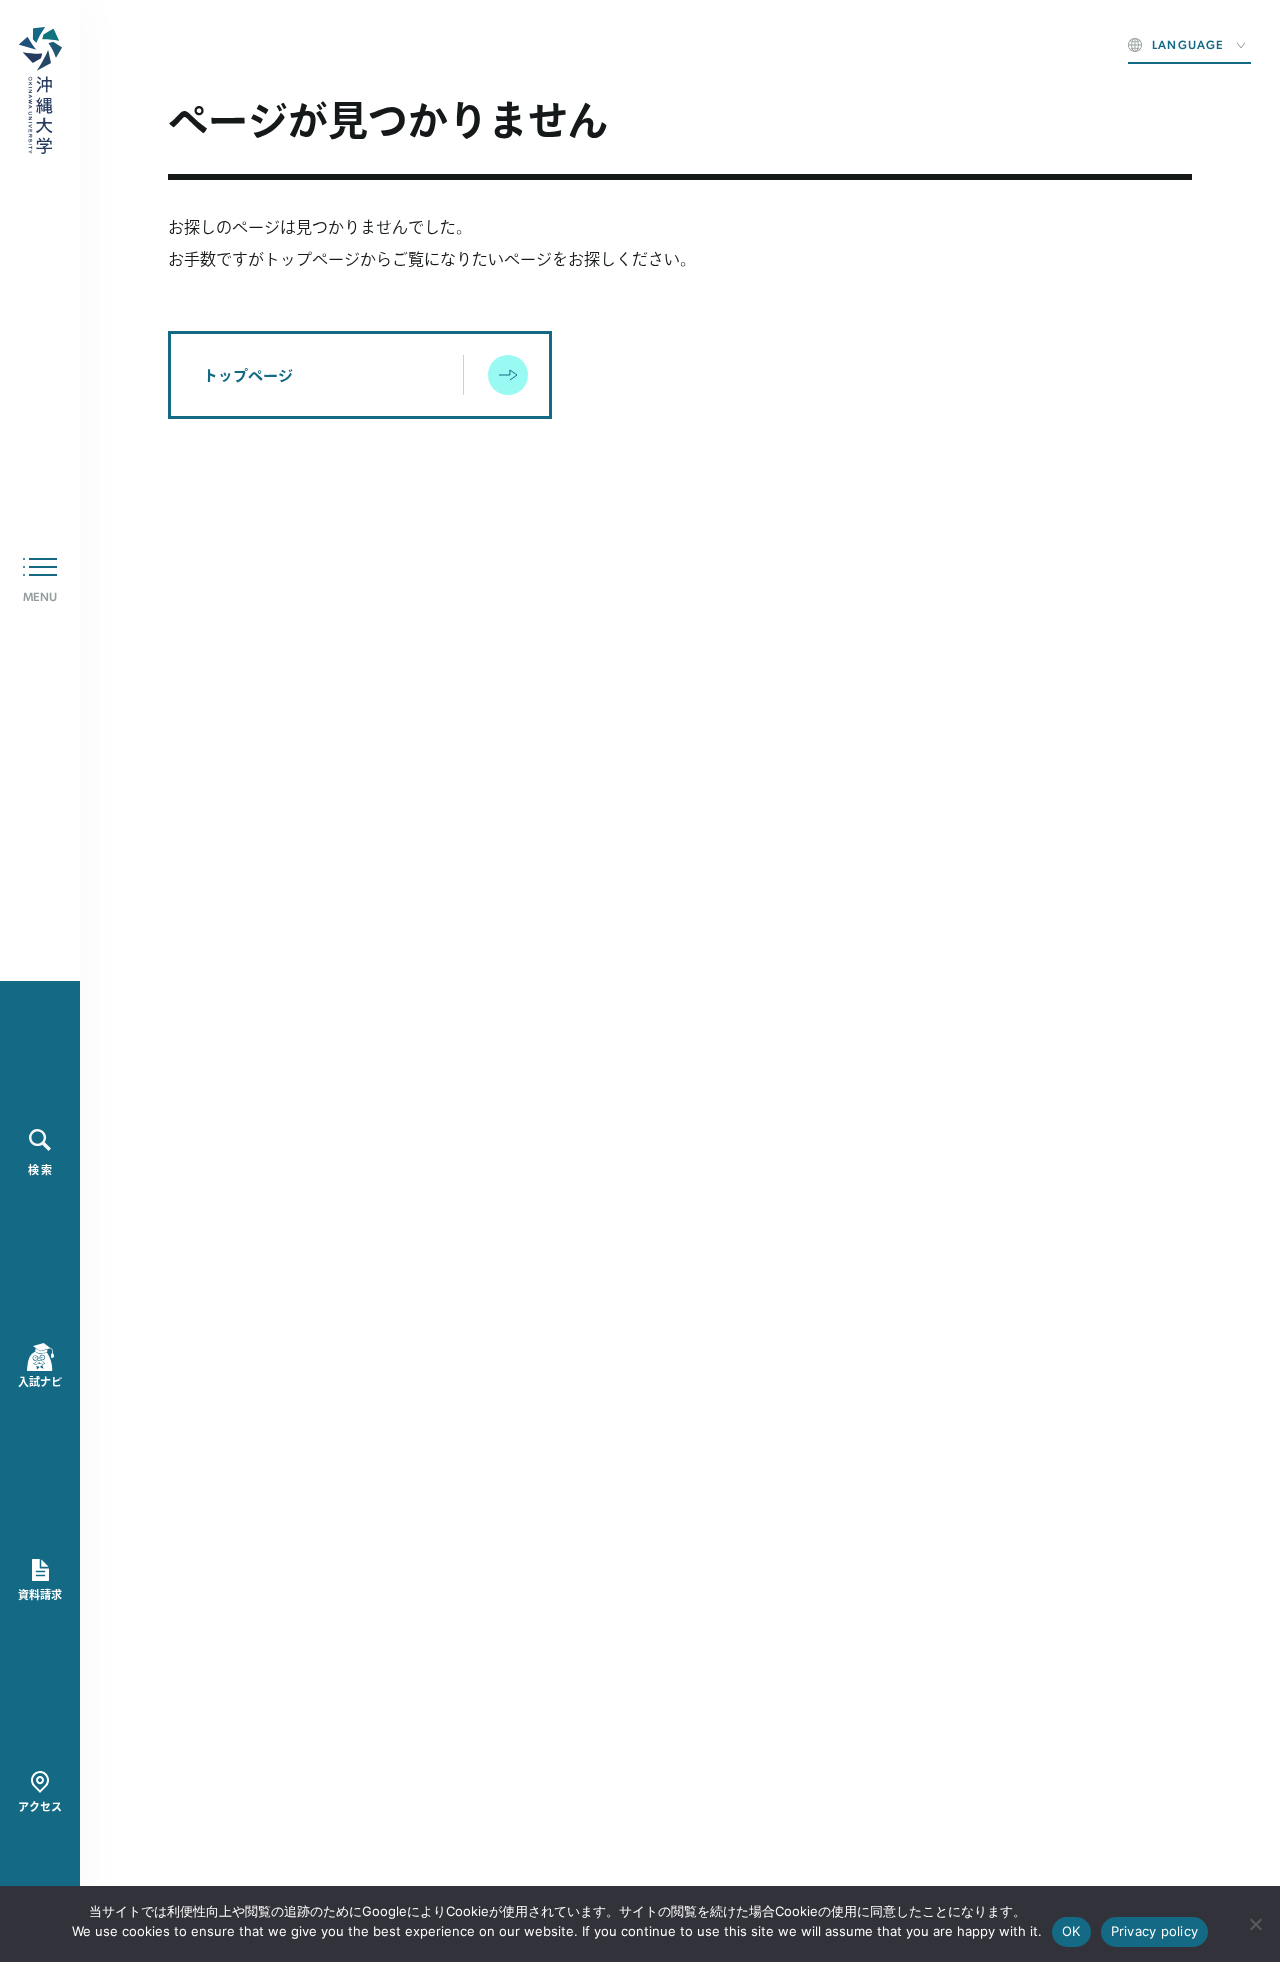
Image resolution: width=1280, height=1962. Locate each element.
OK (1071, 1931)
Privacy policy (1155, 1931)
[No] (1255, 1924)
